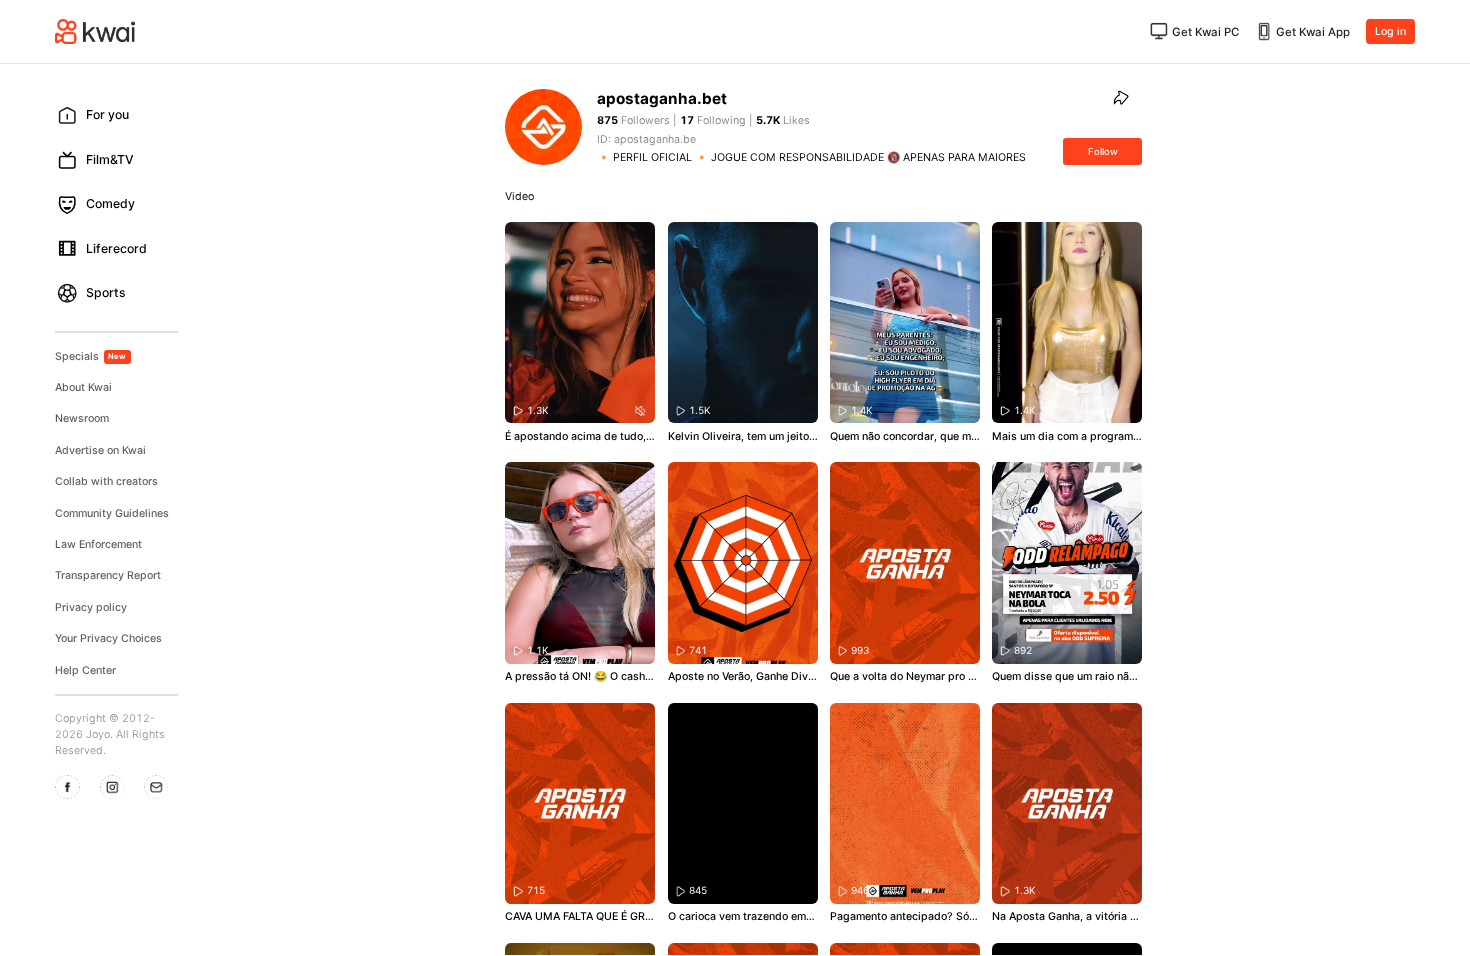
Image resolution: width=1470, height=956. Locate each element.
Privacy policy (91, 607)
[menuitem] (122, 115)
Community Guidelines (112, 513)
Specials (91, 356)
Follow (1103, 151)
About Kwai (83, 387)
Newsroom (82, 418)
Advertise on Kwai (100, 450)
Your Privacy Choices (108, 638)
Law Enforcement (98, 544)
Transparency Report (108, 575)
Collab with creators (106, 481)
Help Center (85, 670)
